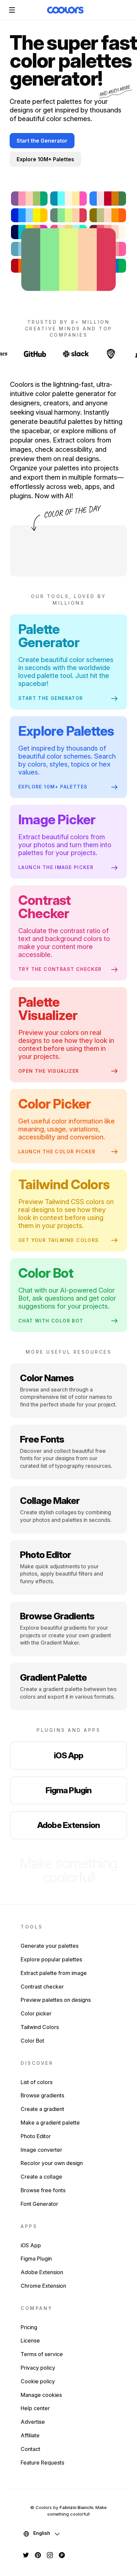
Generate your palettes (50, 1946)
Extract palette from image (54, 1973)
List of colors (37, 2082)
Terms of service (42, 2354)
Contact (30, 2449)
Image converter (41, 2150)
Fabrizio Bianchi (76, 2507)
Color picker (36, 2013)
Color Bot (32, 2041)
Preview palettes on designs (56, 2000)
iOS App (69, 1755)
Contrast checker (42, 1987)
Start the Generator (42, 141)
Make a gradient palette (50, 2123)
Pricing (29, 2327)
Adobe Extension (68, 1825)
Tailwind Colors (40, 2027)
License (30, 2340)
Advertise (33, 2422)
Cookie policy (38, 2381)
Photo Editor (36, 2136)
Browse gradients (42, 2095)
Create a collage (41, 2177)
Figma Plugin (69, 1790)
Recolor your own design (52, 2163)
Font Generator (39, 2204)
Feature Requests (42, 2463)
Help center (35, 2408)
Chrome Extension (43, 2286)
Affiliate (30, 2435)
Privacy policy (38, 2368)
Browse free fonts (43, 2190)
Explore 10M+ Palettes (45, 159)
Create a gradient (42, 2109)
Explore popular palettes (51, 1959)
